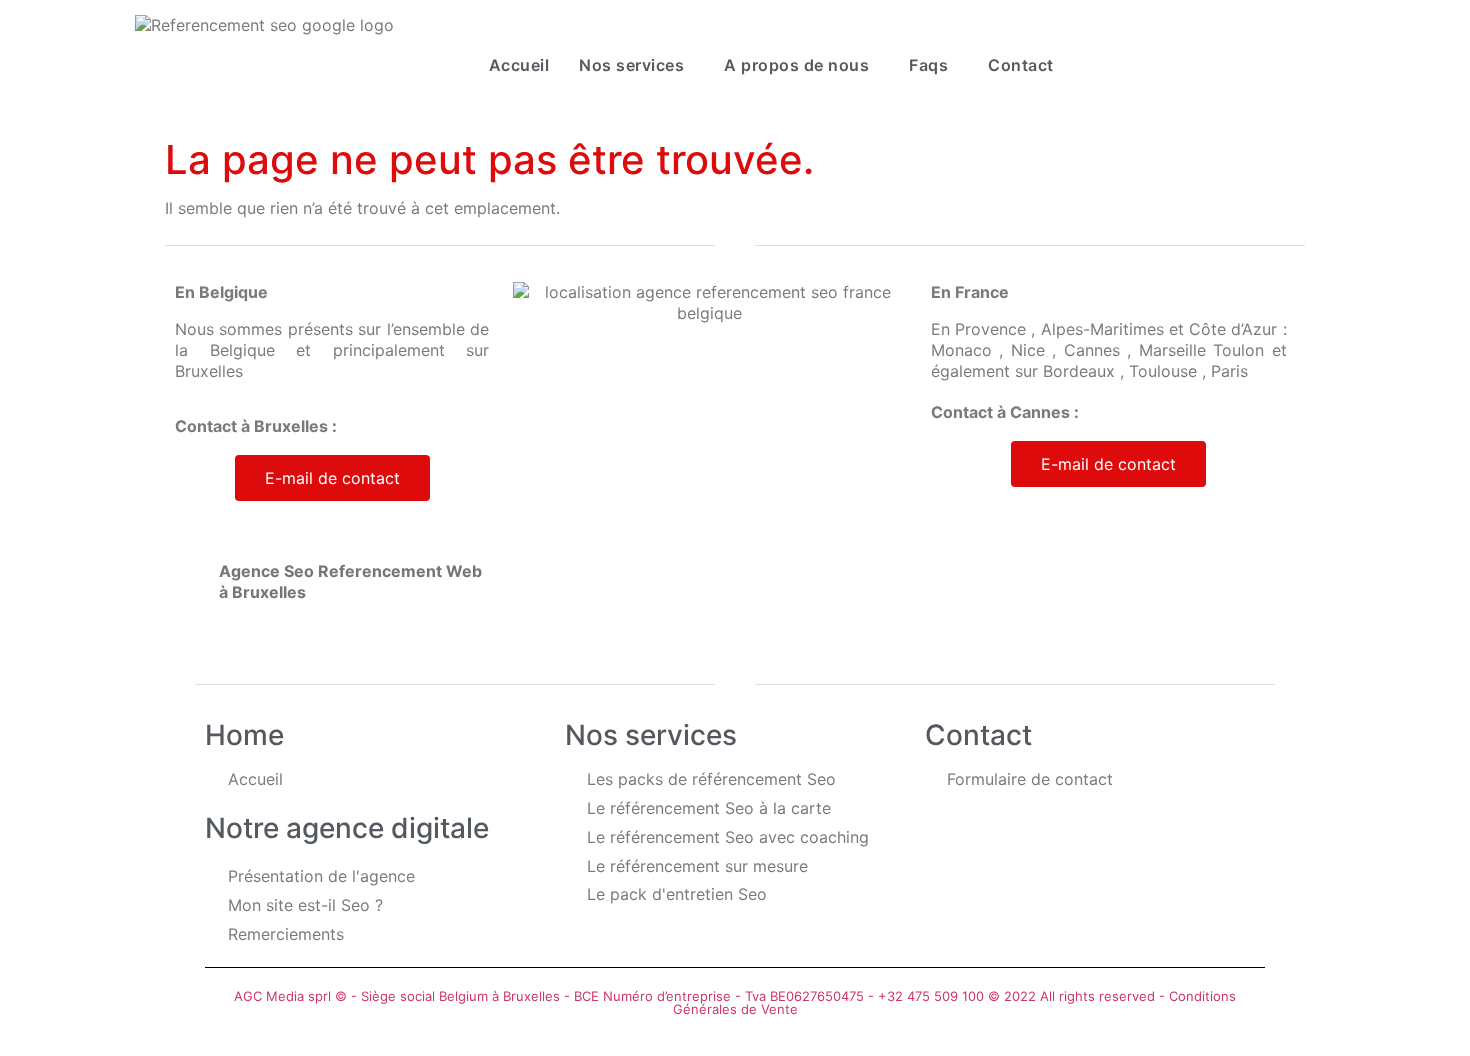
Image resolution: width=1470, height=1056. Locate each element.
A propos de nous (796, 65)
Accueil (519, 65)
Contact (1021, 65)
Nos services (631, 65)
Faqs (928, 65)
